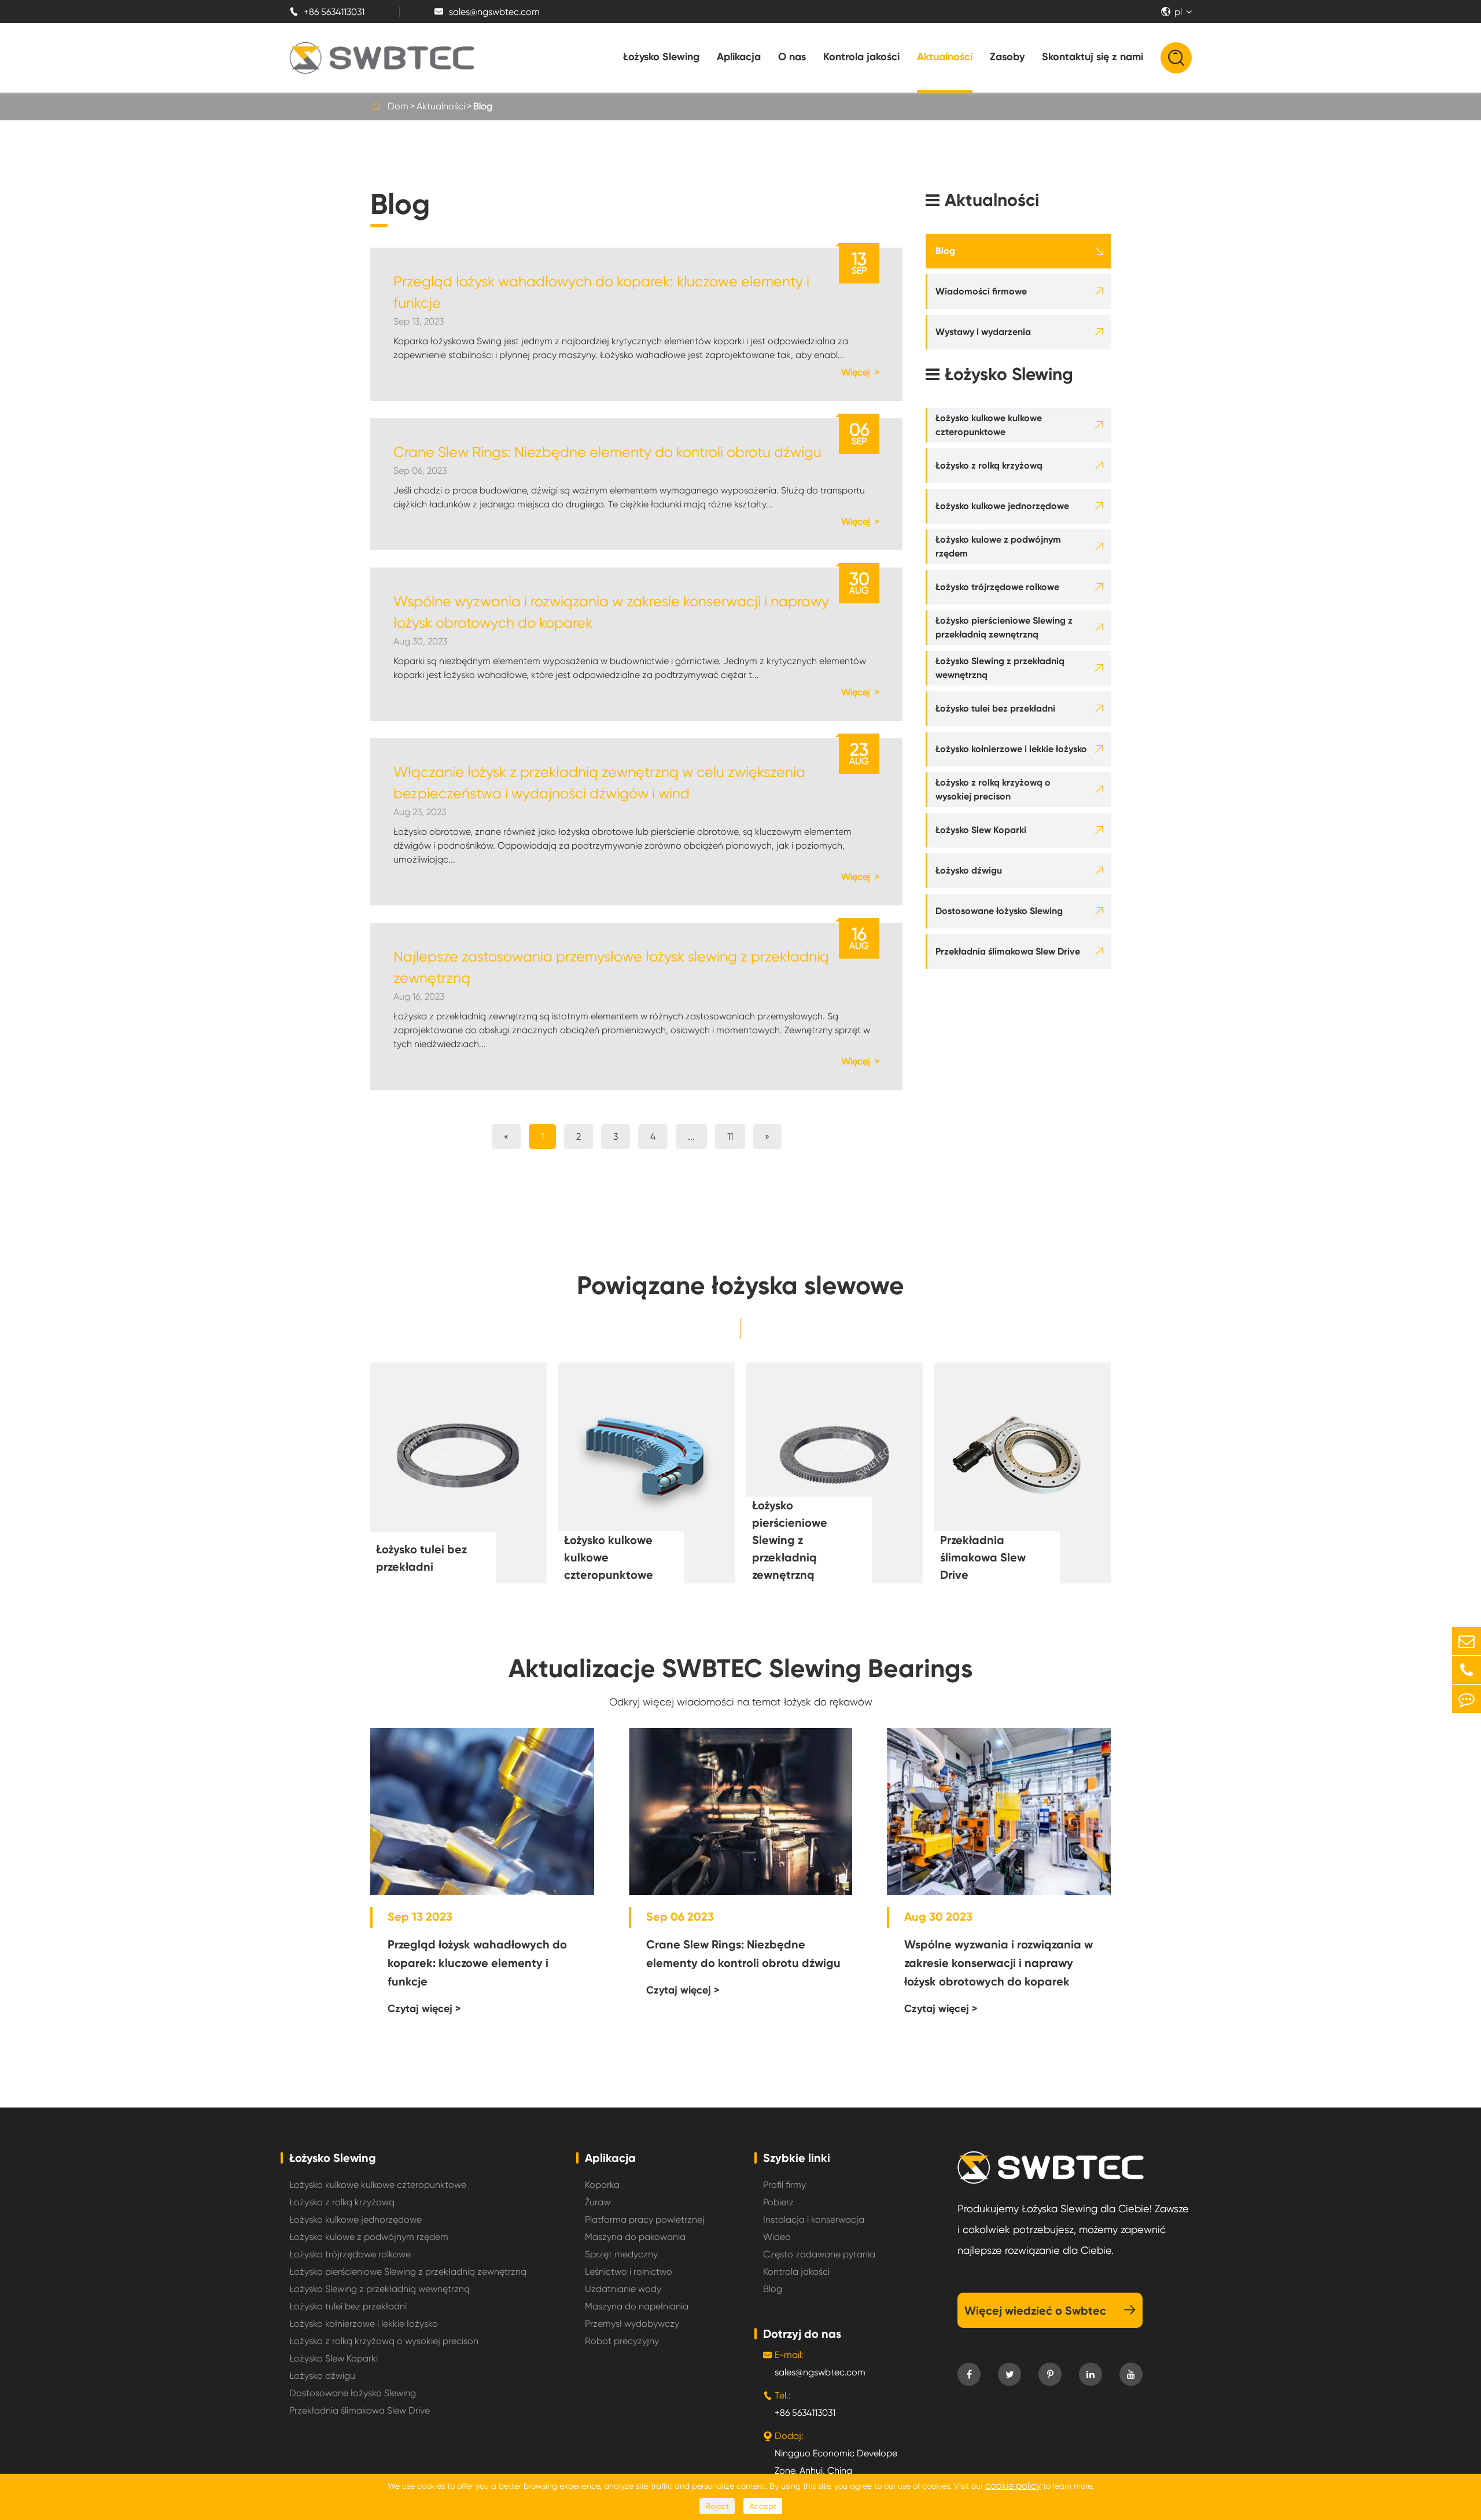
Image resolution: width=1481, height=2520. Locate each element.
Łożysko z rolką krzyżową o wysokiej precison (993, 789)
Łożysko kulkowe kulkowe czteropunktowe (989, 425)
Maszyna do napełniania (637, 2306)
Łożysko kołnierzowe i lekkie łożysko (1011, 749)
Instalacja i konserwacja (814, 2219)
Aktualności (945, 57)
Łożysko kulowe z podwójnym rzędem (998, 546)
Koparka (602, 2185)
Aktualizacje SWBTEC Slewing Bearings (740, 1668)
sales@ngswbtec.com (487, 12)
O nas (792, 57)
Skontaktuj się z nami (1093, 57)
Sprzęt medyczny (621, 2254)
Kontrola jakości (861, 57)
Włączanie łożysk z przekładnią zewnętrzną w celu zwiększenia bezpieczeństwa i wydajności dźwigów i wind (599, 783)
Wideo (777, 2237)
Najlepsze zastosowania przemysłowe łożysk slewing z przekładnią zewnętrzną (611, 967)
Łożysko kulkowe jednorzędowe (1002, 506)
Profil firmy (784, 2185)
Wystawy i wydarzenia (983, 332)
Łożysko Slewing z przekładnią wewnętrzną (1000, 668)
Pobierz (778, 2202)
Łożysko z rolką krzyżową (989, 465)
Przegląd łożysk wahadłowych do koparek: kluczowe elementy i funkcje (601, 292)
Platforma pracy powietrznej (645, 2219)
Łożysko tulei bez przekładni (995, 708)
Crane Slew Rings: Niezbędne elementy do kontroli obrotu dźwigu (607, 452)
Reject (717, 2506)
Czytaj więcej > (424, 2009)
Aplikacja (739, 57)
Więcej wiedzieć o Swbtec (1050, 2311)
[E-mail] (1467, 1641)
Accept (763, 2506)
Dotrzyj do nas (802, 2334)
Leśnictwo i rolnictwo (629, 2272)
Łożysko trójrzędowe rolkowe (997, 587)
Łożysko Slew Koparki (981, 830)
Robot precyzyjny (622, 2341)
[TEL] (1467, 1670)
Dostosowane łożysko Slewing (999, 911)
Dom (398, 106)
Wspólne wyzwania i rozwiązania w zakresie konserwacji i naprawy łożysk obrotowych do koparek (611, 612)
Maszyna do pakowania (635, 2237)
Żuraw (598, 2202)
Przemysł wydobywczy (632, 2324)
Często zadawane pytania (819, 2254)
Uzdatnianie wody (623, 2289)
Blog (483, 106)
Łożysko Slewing (661, 57)
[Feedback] (1467, 1699)
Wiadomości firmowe (981, 291)
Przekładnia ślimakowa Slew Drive (1008, 951)
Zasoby (1007, 57)
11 (730, 1136)
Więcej (857, 372)
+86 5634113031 (327, 12)
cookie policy (1013, 2486)
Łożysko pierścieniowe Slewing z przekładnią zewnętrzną (1004, 627)
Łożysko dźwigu (969, 870)
